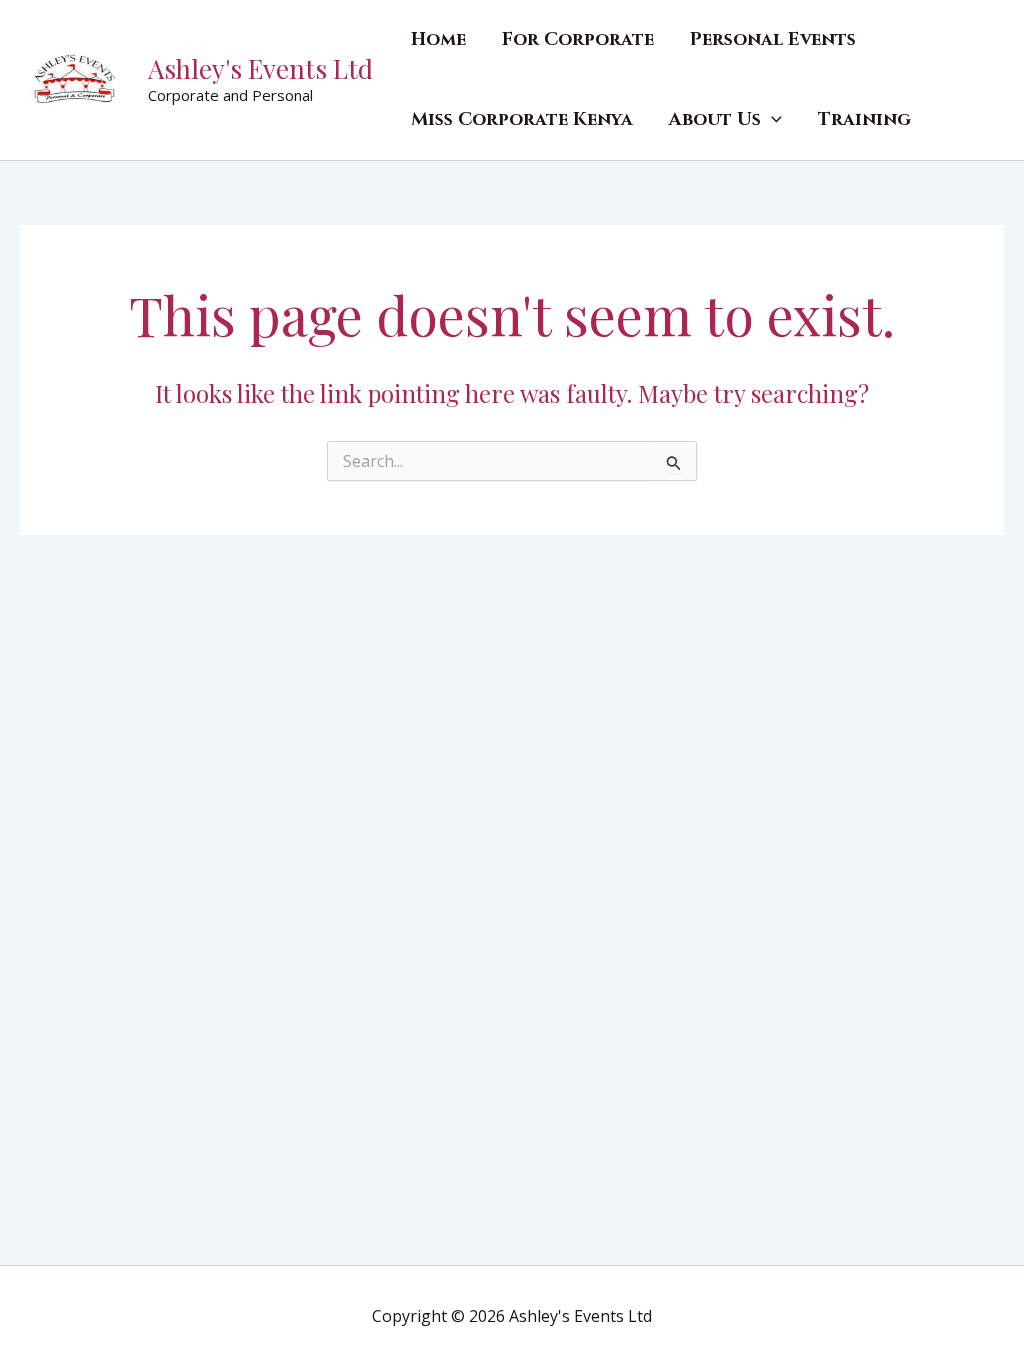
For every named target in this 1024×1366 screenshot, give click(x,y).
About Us (715, 119)
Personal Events (773, 39)
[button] (771, 120)
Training (864, 119)
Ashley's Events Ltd (260, 68)
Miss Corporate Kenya (522, 119)
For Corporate (578, 39)
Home (438, 39)
